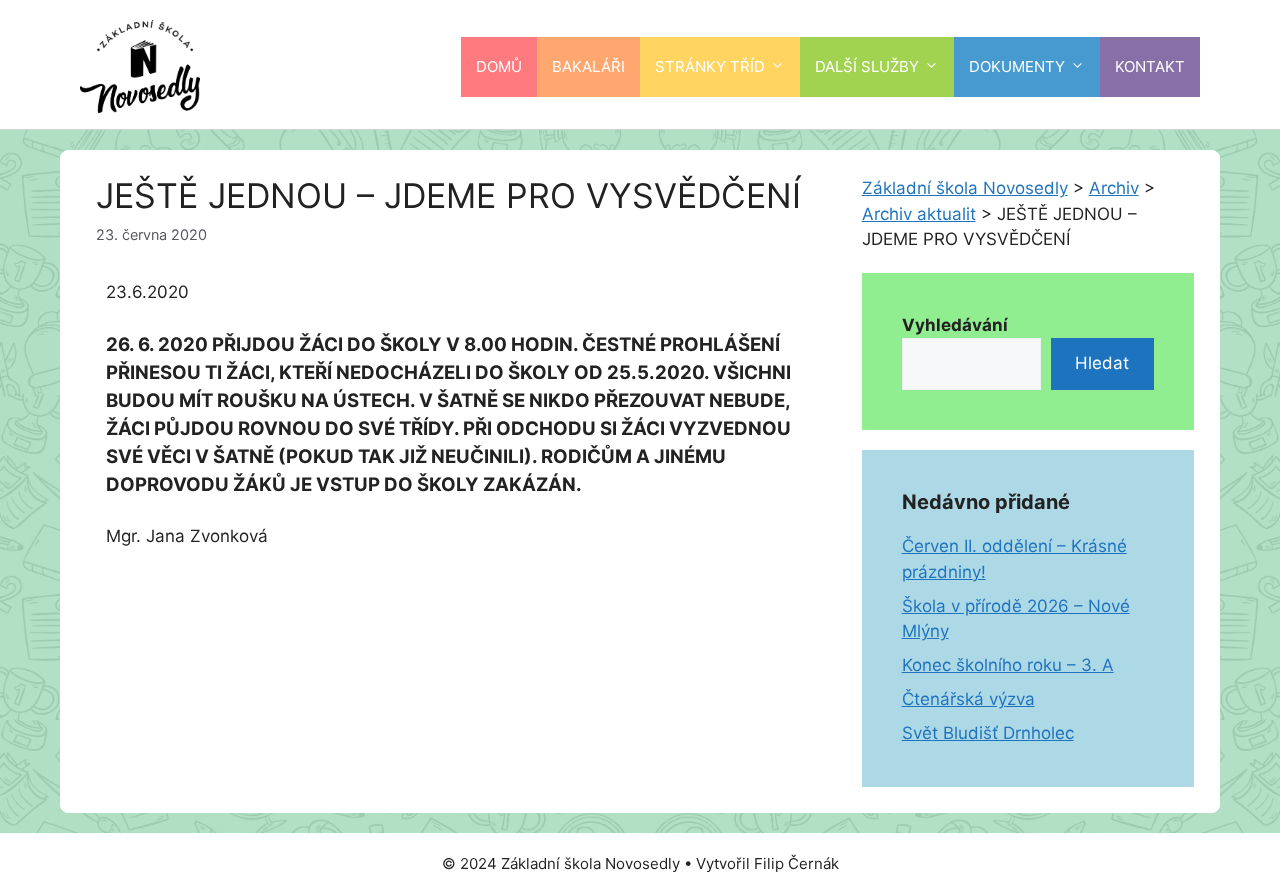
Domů (499, 66)
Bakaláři (588, 66)
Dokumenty (1017, 66)
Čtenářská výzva (968, 699)
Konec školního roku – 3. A (1008, 665)
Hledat (1102, 363)
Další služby (867, 66)
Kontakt (1150, 66)
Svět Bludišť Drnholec (988, 733)
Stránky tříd (710, 66)
